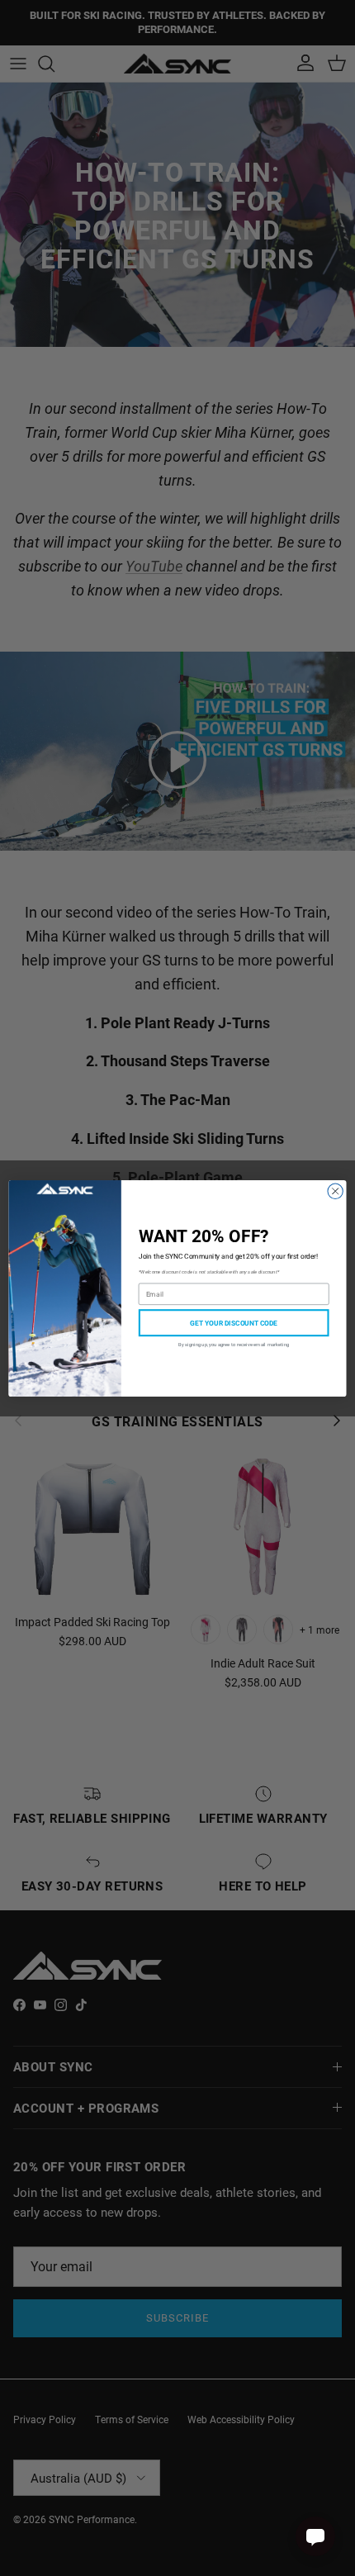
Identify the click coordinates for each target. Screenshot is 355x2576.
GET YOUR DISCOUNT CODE (234, 1322)
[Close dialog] (335, 1191)
